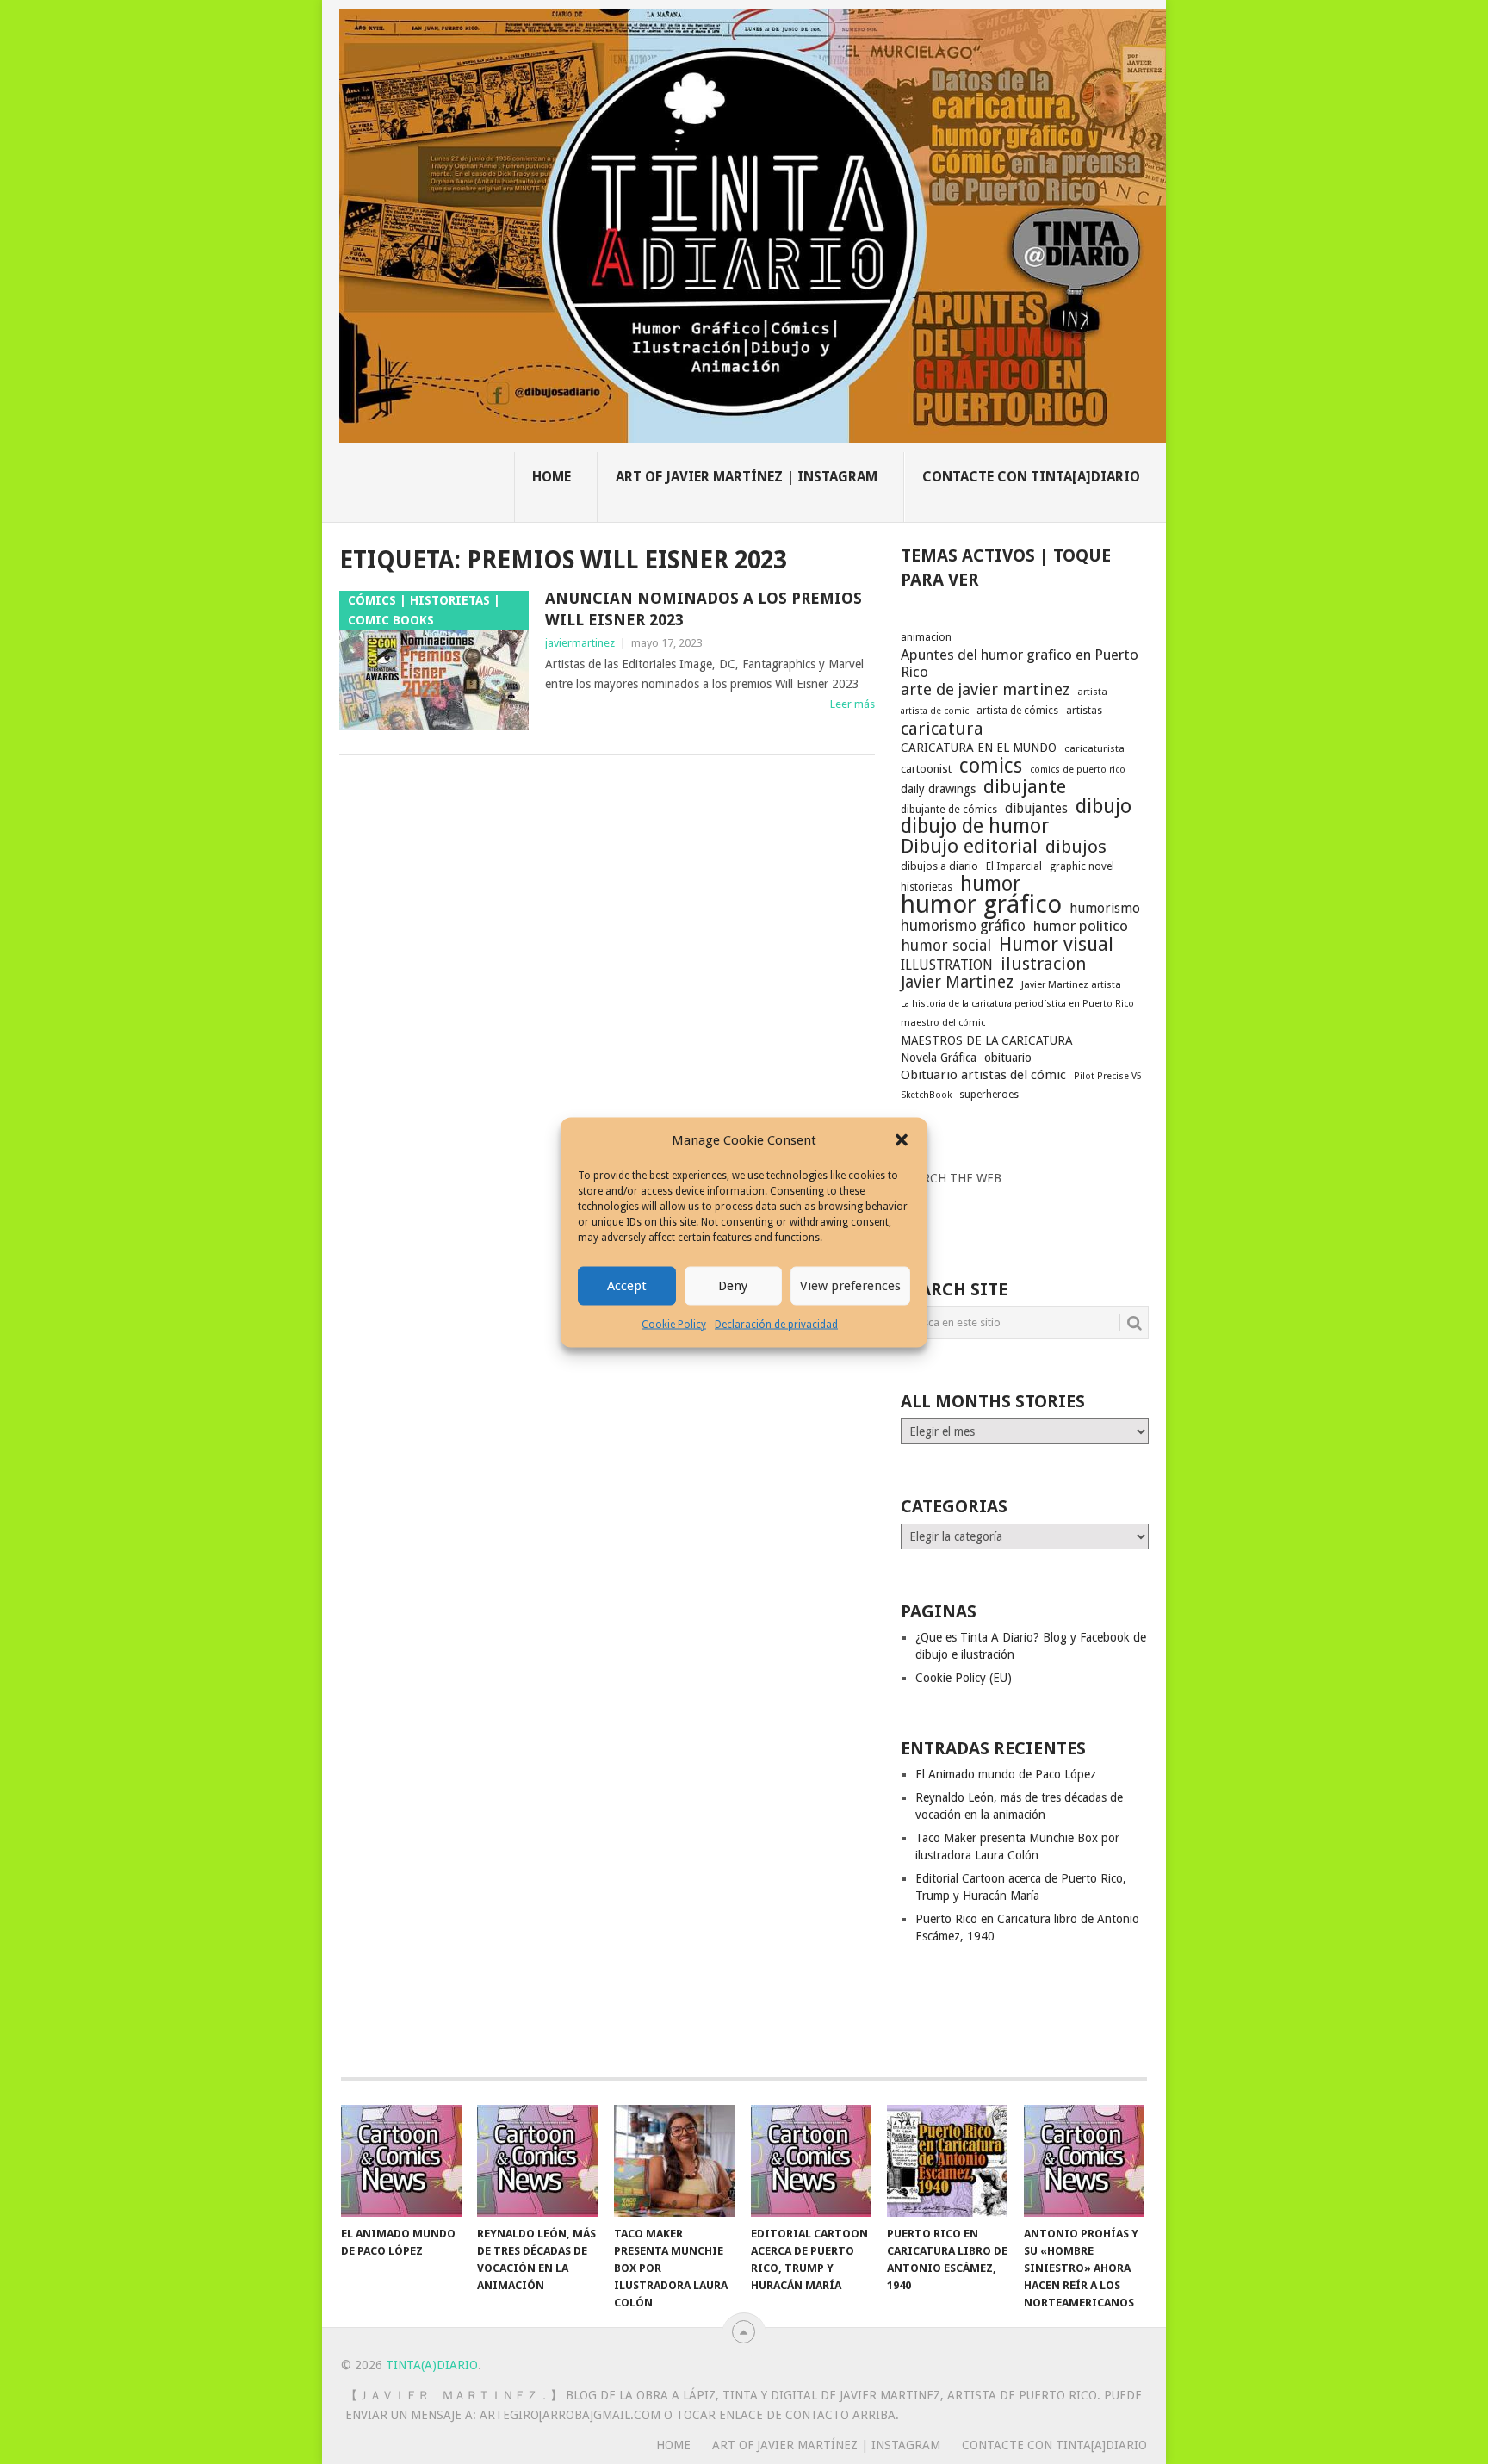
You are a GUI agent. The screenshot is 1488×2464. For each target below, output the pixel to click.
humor (990, 884)
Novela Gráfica (939, 1058)
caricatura (942, 729)
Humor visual (1056, 944)
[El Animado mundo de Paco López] (401, 2161)
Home (552, 477)
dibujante (1025, 787)
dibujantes (1036, 809)
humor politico (1081, 926)
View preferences (850, 1286)
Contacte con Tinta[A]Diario (1031, 477)
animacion (926, 637)
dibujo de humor (975, 827)
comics (991, 766)
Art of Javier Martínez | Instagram (747, 477)
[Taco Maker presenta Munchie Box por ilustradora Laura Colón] (674, 2161)
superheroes (989, 1095)
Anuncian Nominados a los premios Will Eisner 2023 (704, 609)
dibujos (1076, 847)
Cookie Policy (674, 1324)
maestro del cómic (943, 1023)
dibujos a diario (939, 866)
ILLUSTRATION (947, 965)
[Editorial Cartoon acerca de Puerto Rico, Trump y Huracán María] (811, 2161)
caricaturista (1094, 748)
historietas (927, 887)
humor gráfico (981, 904)
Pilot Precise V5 (1108, 1076)
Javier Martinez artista (1071, 985)
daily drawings (938, 789)
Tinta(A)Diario (432, 2365)
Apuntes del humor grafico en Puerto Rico (1020, 663)
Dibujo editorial (969, 846)
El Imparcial (1014, 866)
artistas (1084, 711)
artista (1092, 692)
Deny (733, 1286)
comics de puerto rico (1078, 770)
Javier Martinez (957, 983)
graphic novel (1082, 866)
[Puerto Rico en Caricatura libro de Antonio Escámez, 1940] (947, 2161)
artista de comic (935, 711)
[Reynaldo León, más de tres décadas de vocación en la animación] (537, 2161)
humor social (946, 946)
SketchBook (926, 1095)
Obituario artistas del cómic (983, 1075)
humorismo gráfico (963, 926)
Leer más (852, 704)
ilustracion (1043, 964)
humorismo (1105, 908)
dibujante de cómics (949, 809)
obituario (1008, 1058)
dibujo (1104, 806)
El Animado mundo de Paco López (1006, 1774)
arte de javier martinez (985, 690)
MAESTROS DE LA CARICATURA (986, 1040)
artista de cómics (1017, 711)
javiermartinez (580, 643)
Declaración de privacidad (776, 1324)
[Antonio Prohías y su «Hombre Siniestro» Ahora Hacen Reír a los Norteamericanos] (1084, 2161)
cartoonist (926, 769)
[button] (902, 1140)
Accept (627, 1286)
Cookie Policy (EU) (964, 1678)
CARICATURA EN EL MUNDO (979, 748)
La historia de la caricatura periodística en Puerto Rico (1017, 1004)
